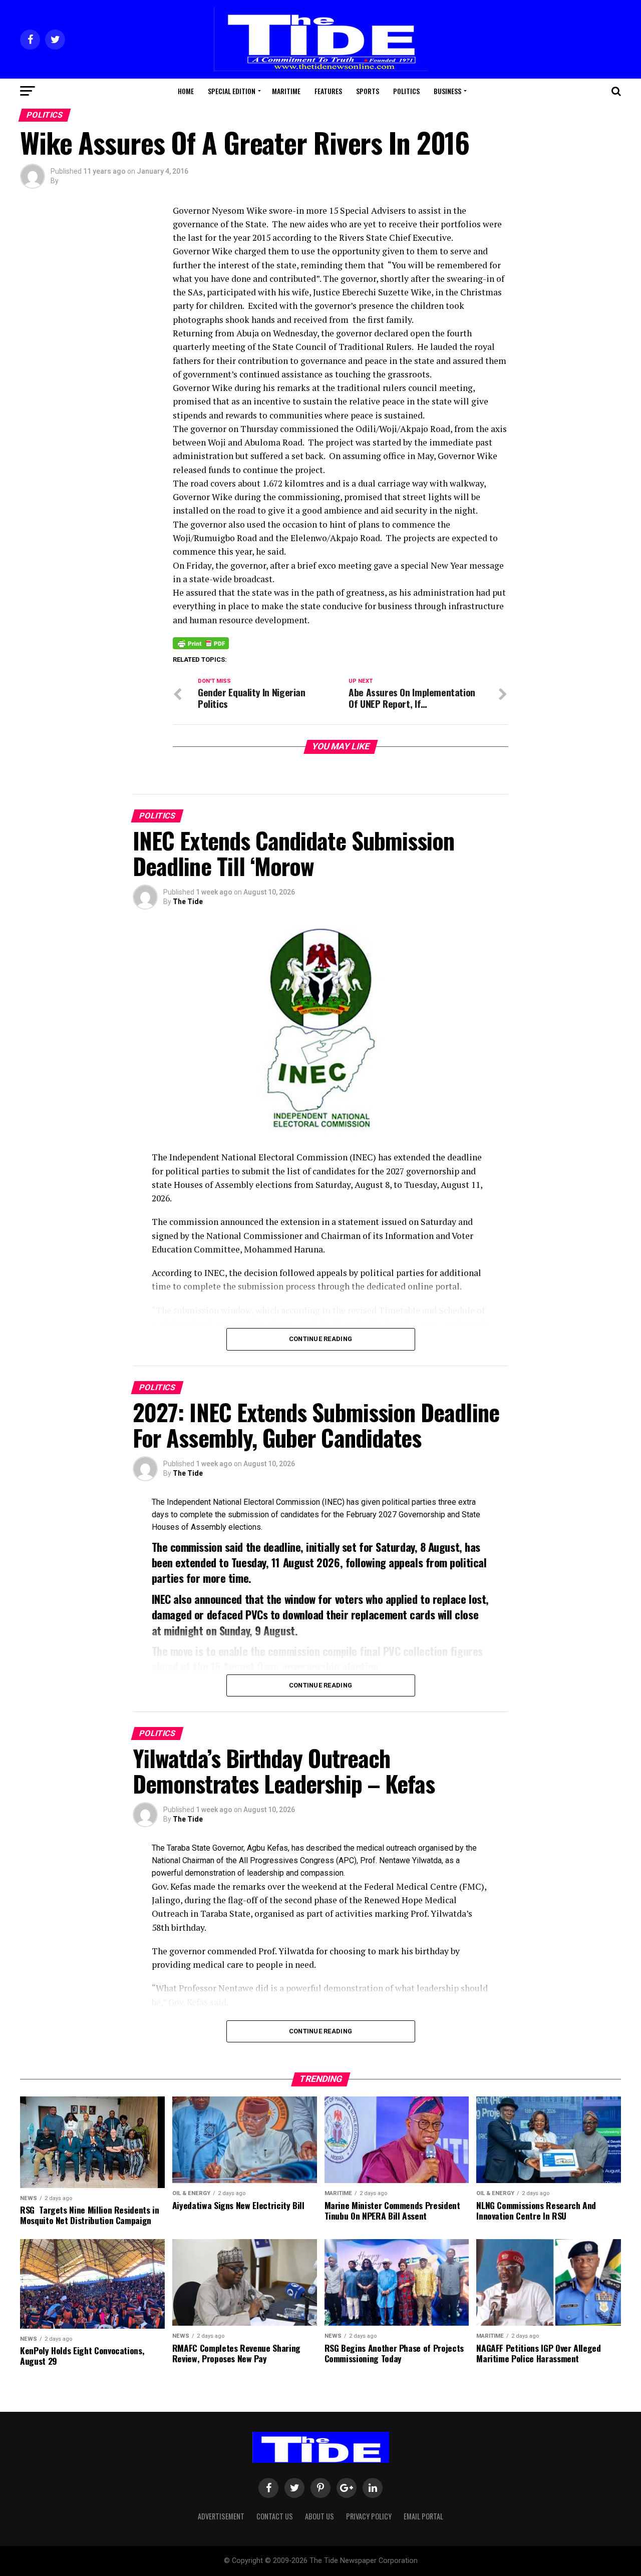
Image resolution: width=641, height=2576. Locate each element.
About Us (319, 2516)
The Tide (188, 902)
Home (186, 91)
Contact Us (275, 2516)
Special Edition (232, 91)
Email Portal (423, 2516)
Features (328, 91)
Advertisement (221, 2516)
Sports (368, 91)
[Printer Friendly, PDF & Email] (201, 643)
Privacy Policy (369, 2516)
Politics (406, 91)
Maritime (286, 91)
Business (447, 91)
